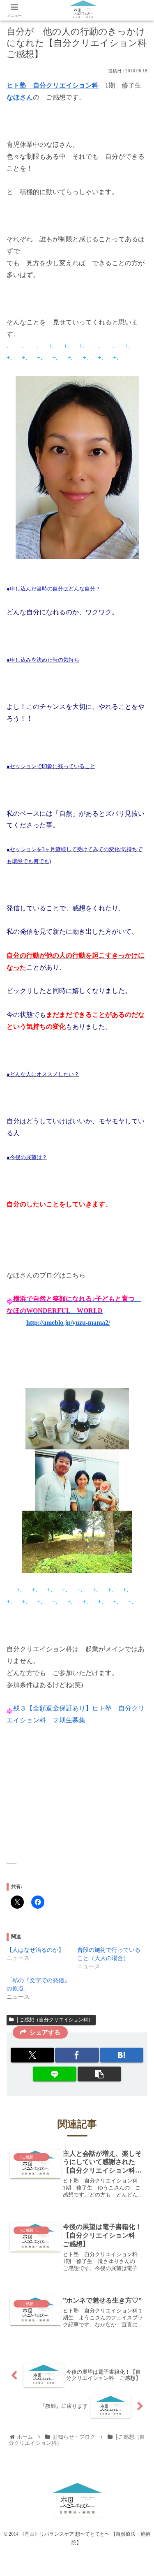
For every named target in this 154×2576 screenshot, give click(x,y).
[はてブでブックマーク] (122, 2055)
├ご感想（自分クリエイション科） (54, 2020)
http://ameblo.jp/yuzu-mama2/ (68, 1323)
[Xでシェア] (32, 2055)
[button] (99, 2074)
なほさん (20, 97)
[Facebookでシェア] (77, 2055)
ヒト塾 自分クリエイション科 (53, 85)
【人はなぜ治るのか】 (35, 1950)
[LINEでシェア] (55, 2074)
